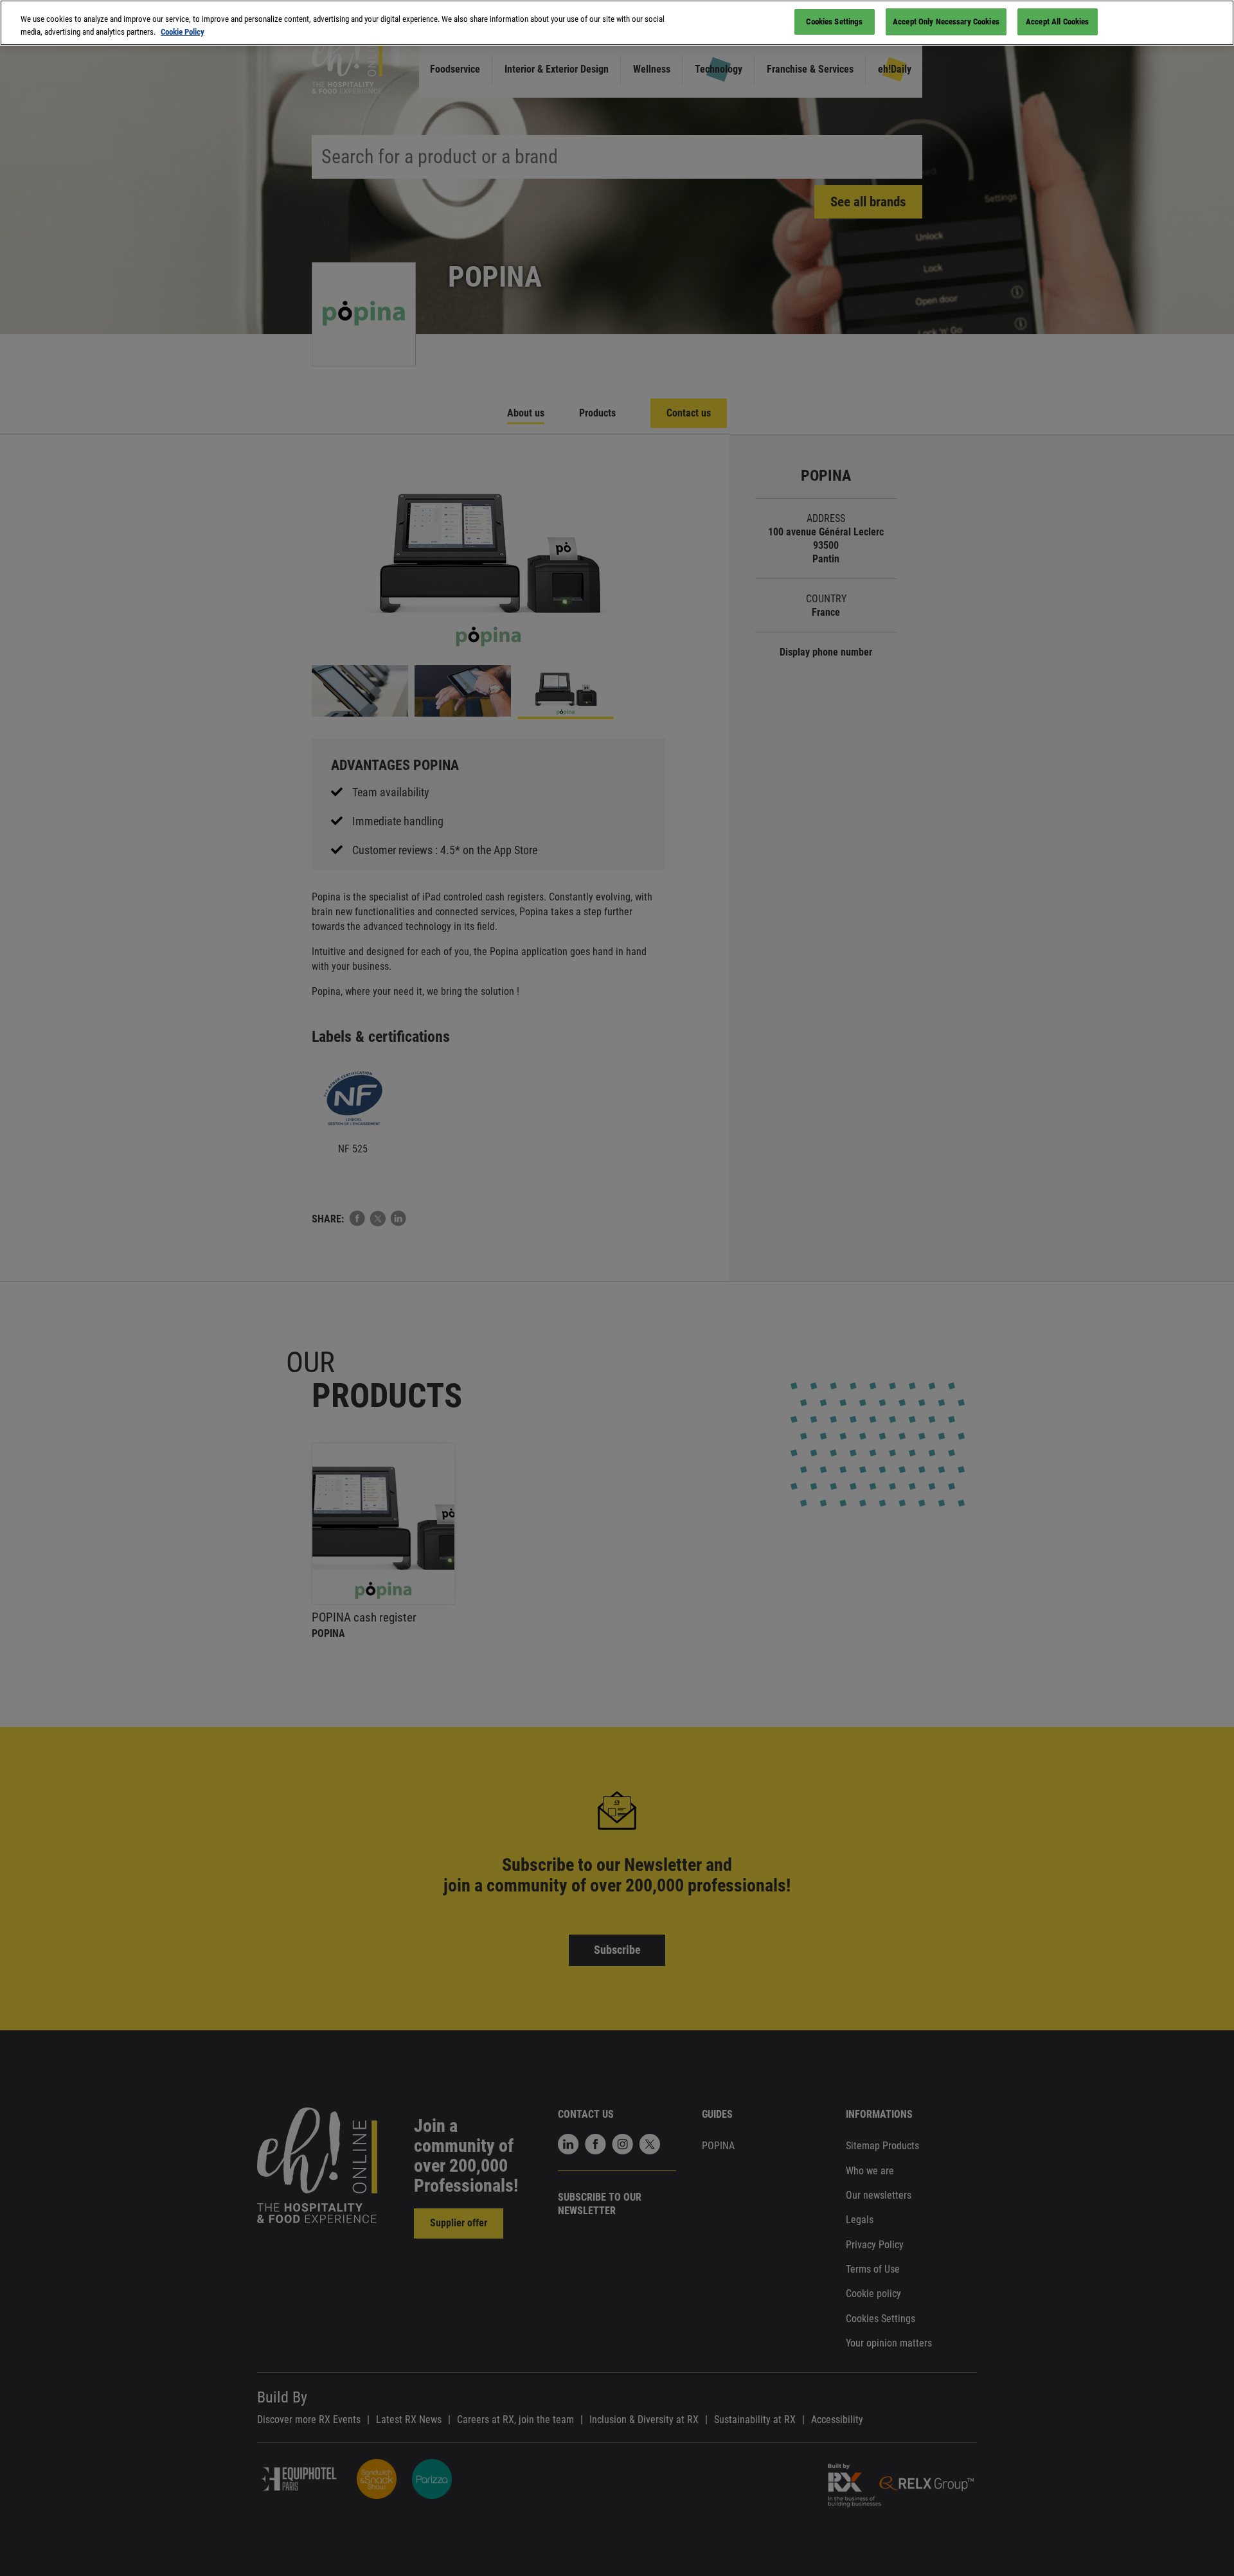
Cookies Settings (834, 22)
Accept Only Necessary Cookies (946, 22)
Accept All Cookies (1057, 22)
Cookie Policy (183, 32)
